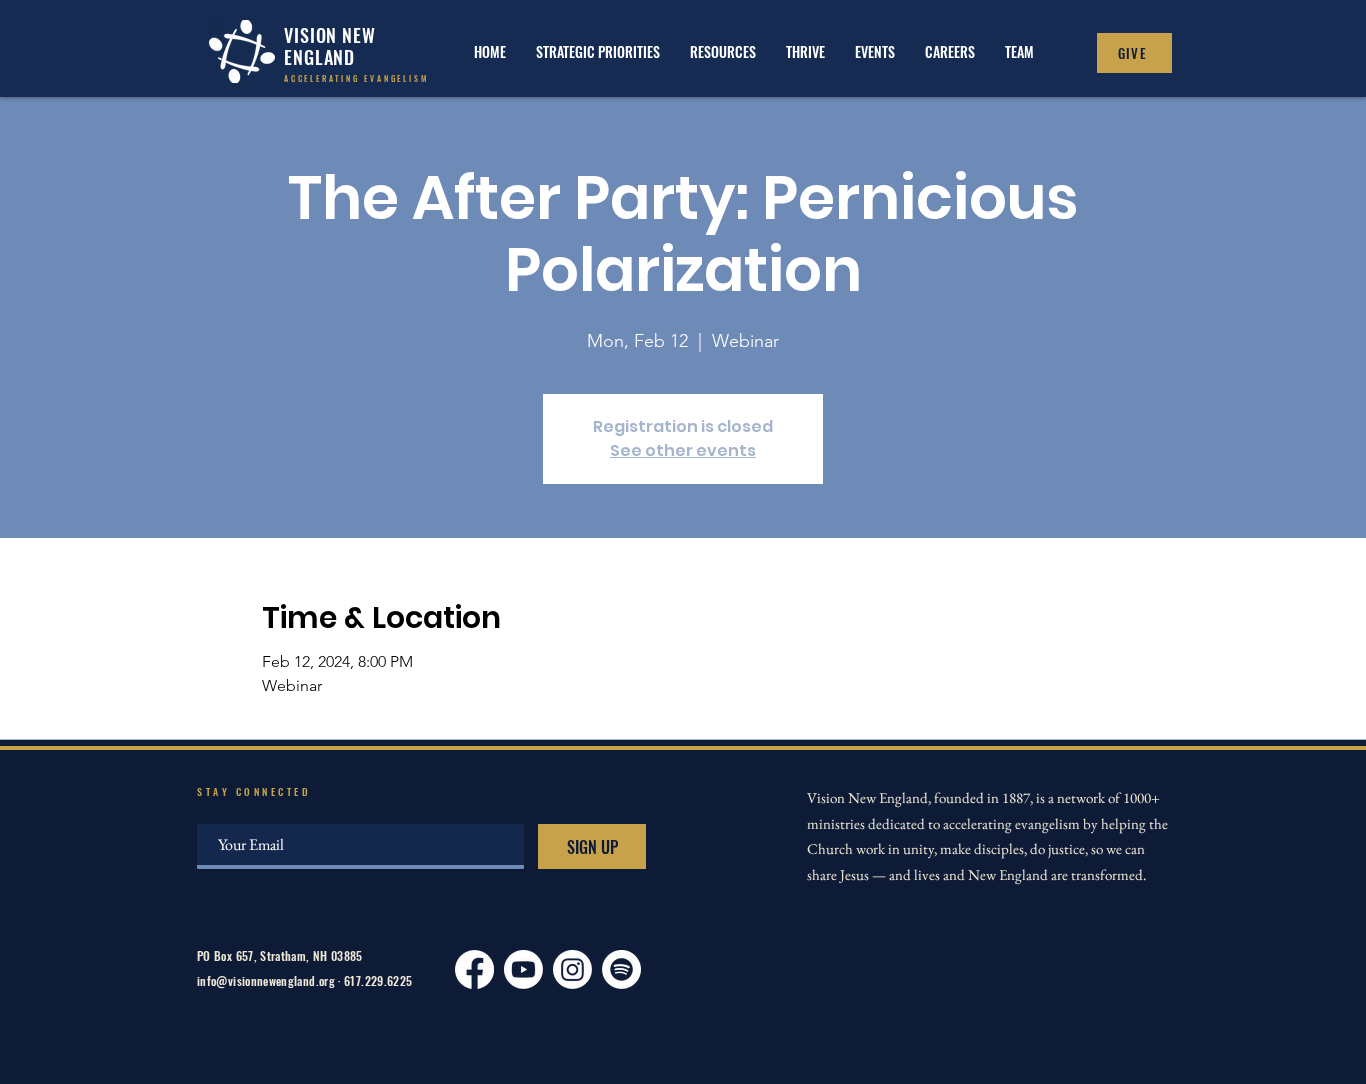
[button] (805, 51)
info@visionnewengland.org (266, 980)
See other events (683, 450)
